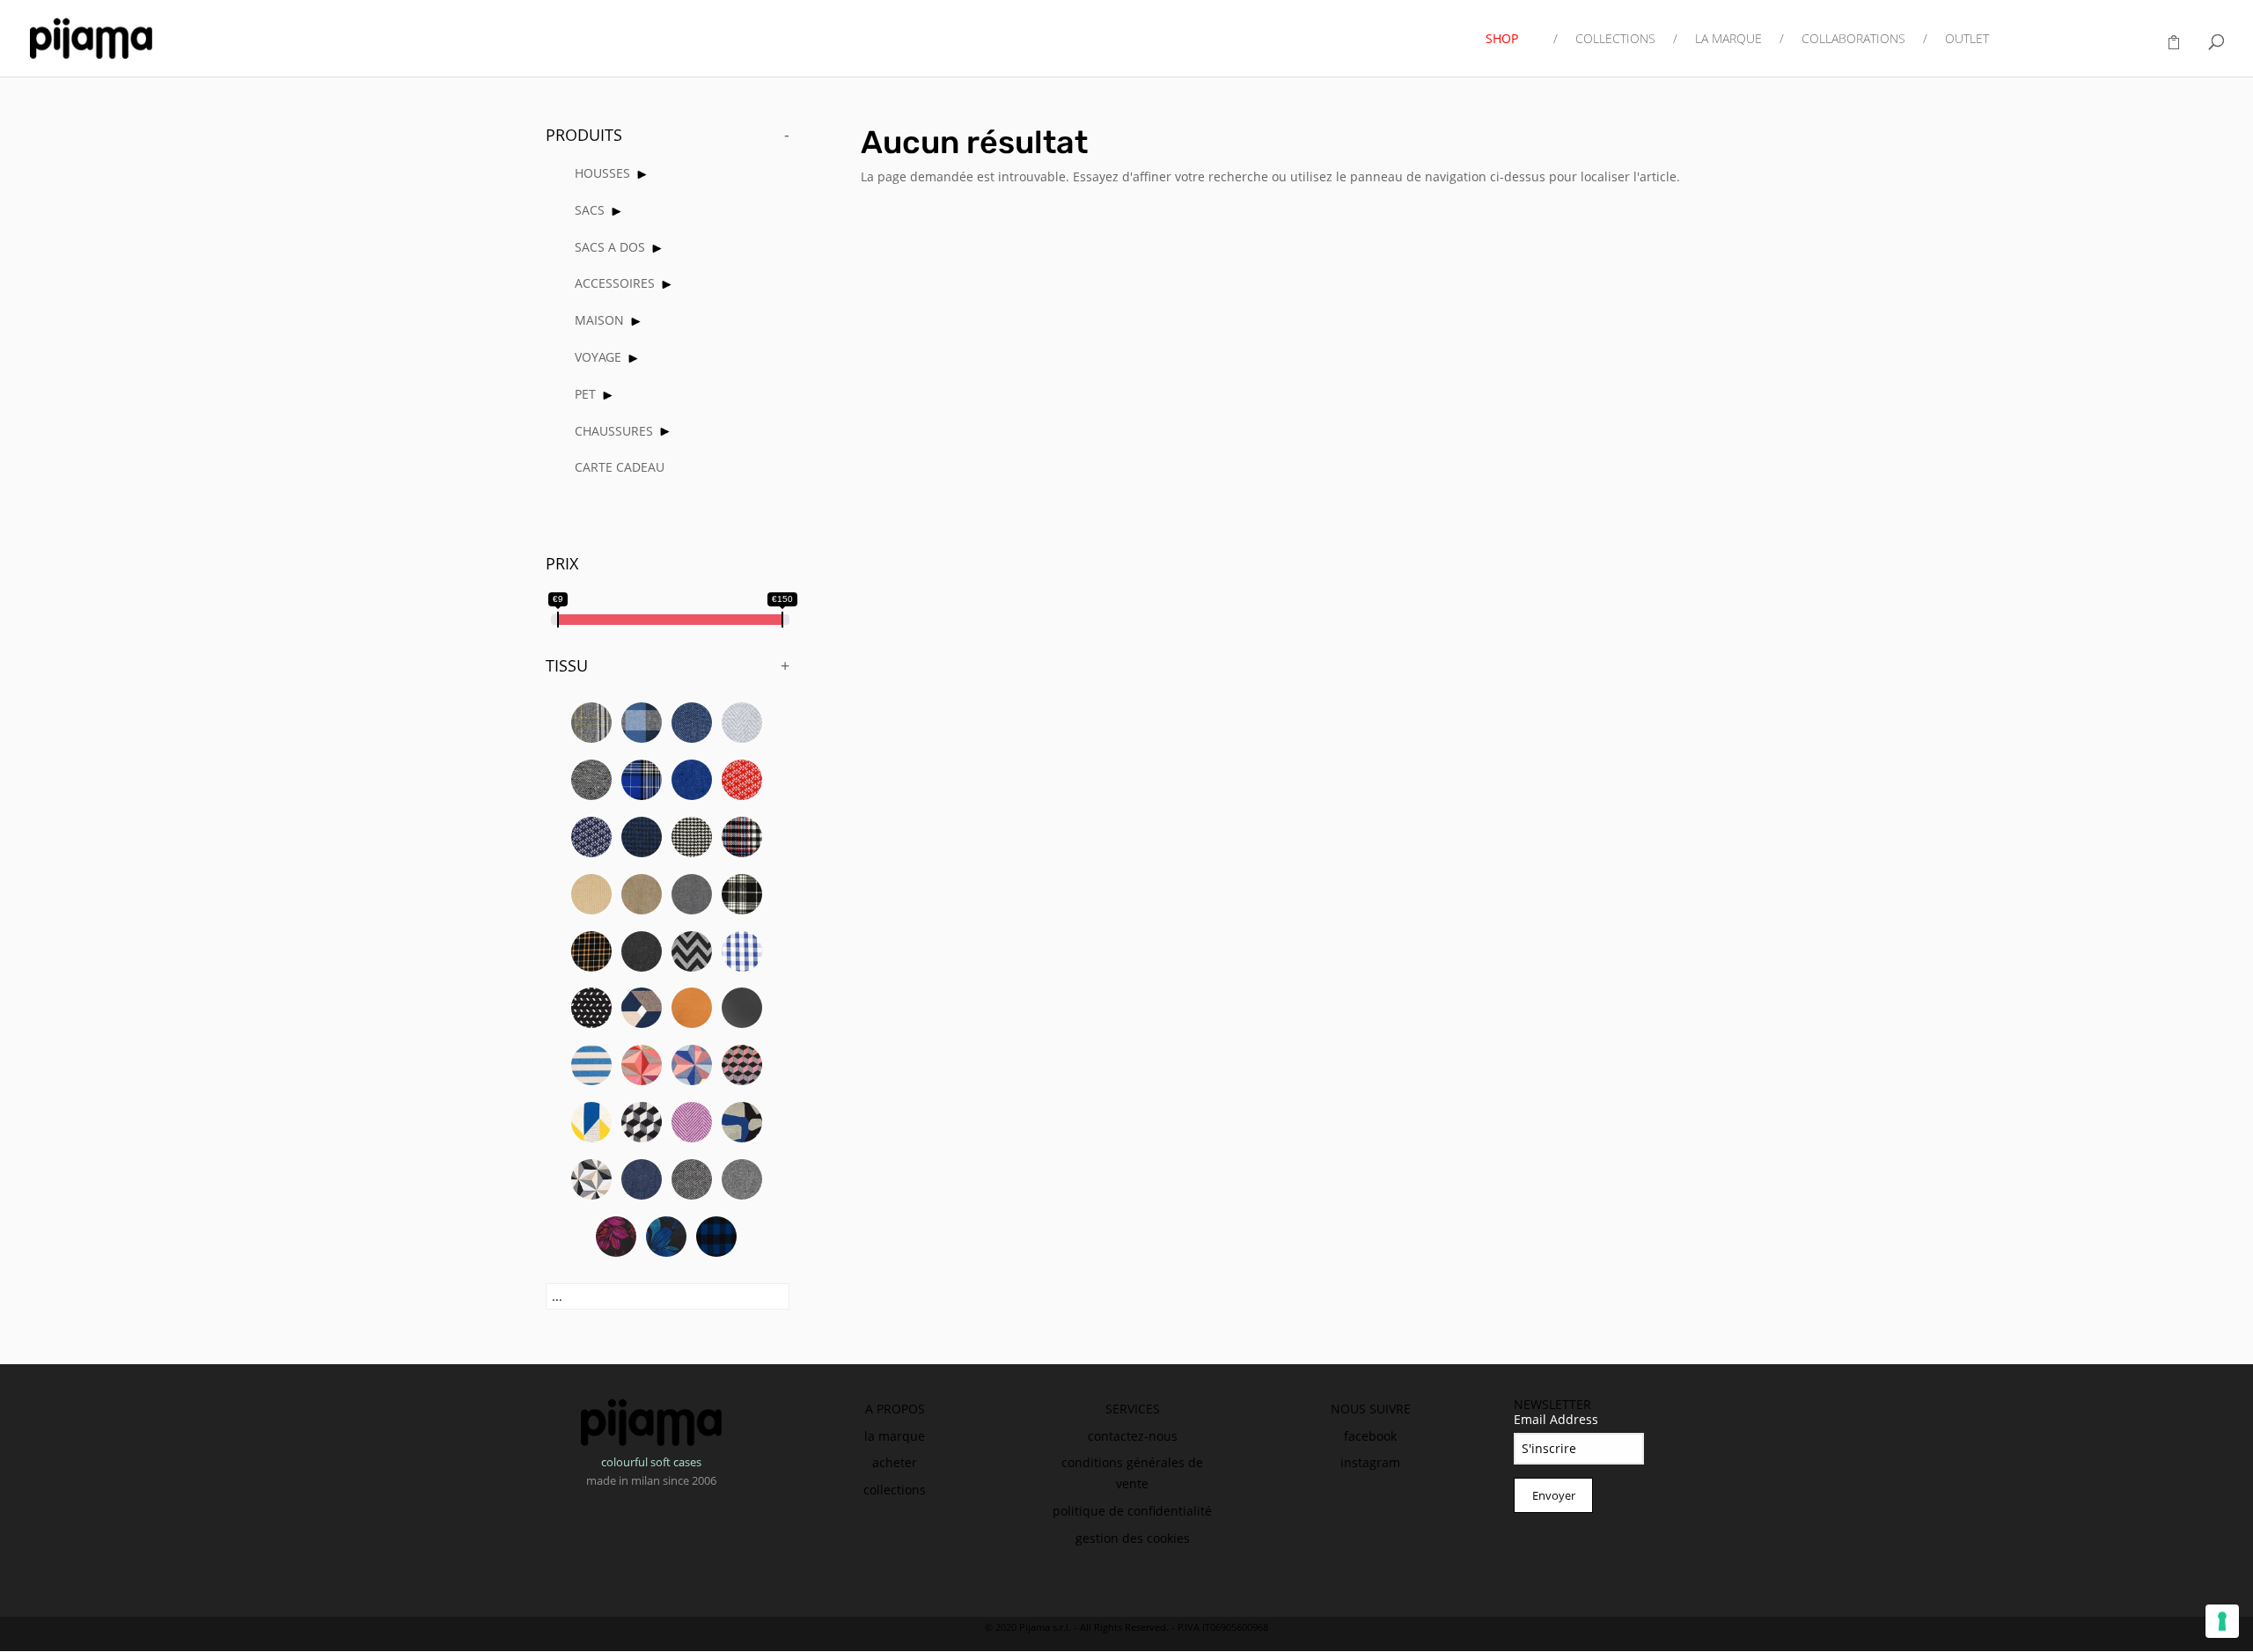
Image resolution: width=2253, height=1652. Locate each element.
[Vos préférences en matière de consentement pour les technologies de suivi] (2222, 1621)
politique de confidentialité (1132, 1511)
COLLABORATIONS (1853, 40)
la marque (895, 1436)
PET (585, 394)
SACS (590, 210)
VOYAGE (598, 357)
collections (895, 1490)
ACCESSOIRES (615, 283)
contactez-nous (1133, 1436)
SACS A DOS (610, 247)
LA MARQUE (1728, 40)
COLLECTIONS (1615, 40)
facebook (1370, 1436)
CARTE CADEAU (620, 467)
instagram (1370, 1462)
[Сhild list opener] (642, 175)
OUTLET (1967, 40)
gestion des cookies (1133, 1538)
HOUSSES (602, 173)
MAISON (599, 320)
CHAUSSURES (614, 431)
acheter (895, 1462)
